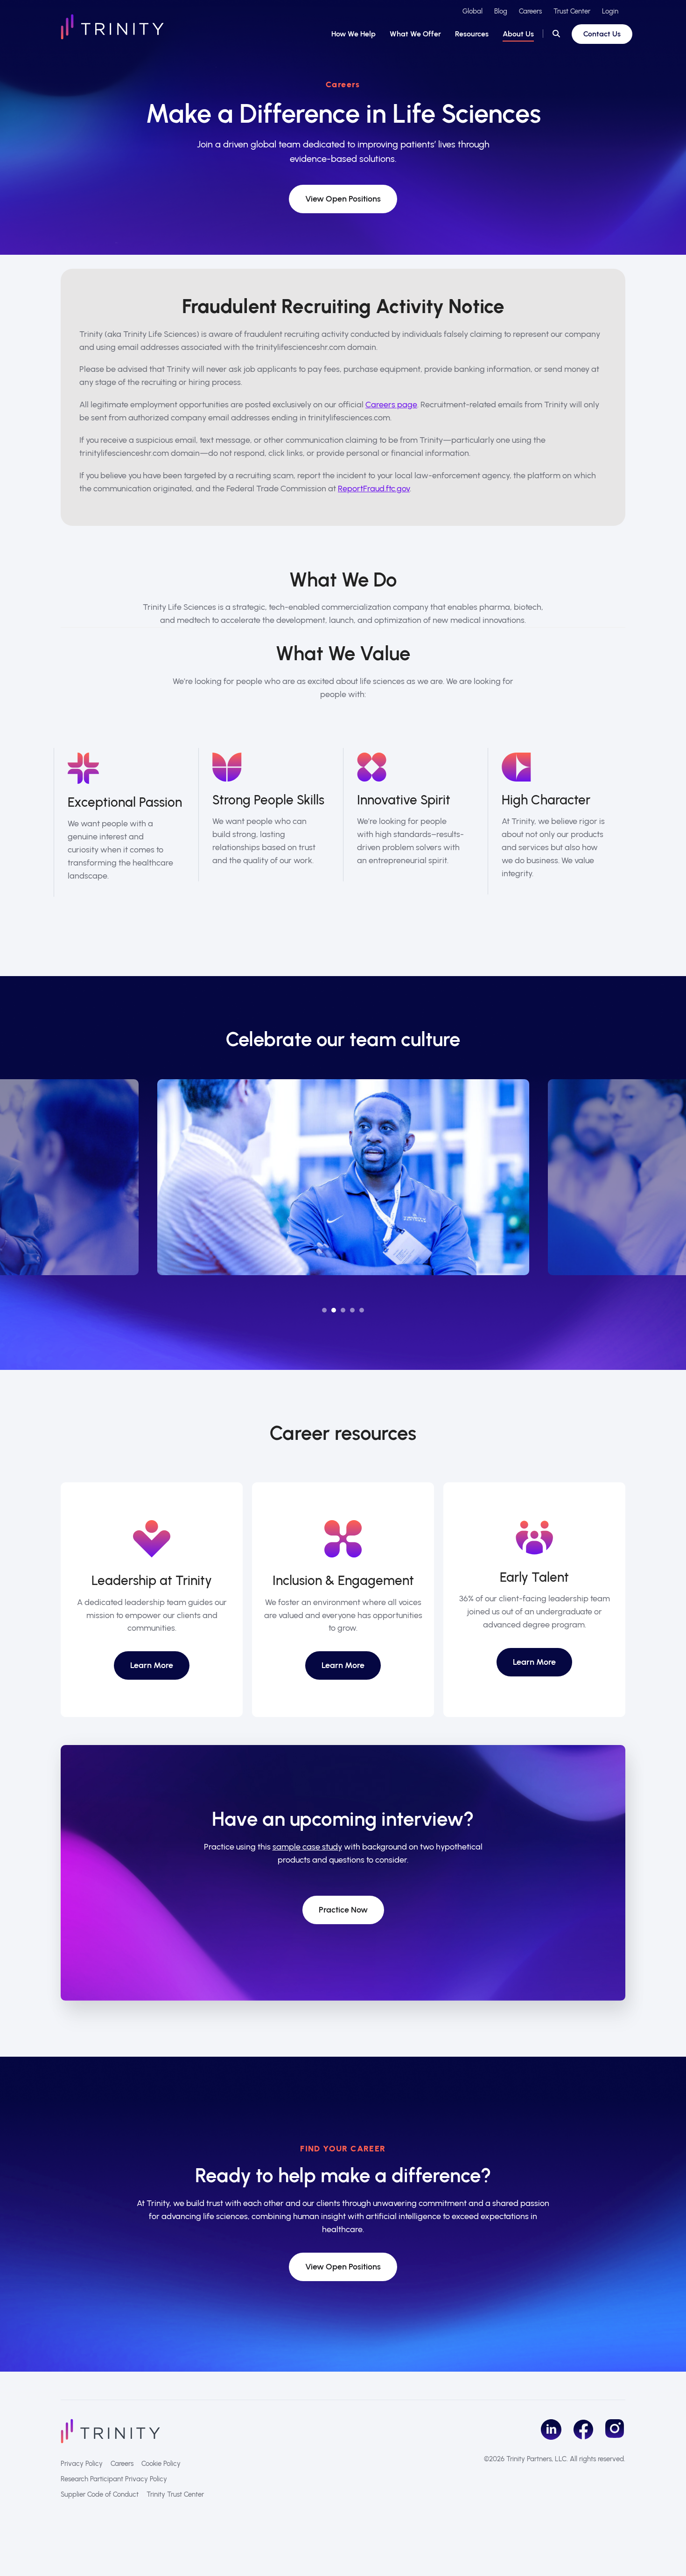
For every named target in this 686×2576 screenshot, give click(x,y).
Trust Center (572, 11)
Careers (530, 11)
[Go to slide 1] (324, 1310)
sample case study (307, 1847)
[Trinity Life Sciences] (110, 2430)
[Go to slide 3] (343, 1310)
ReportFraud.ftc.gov (374, 489)
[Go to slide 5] (362, 1310)
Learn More (152, 1665)
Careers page (391, 405)
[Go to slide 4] (352, 1310)
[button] (556, 34)
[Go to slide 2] (334, 1310)
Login (610, 11)
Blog (501, 11)
